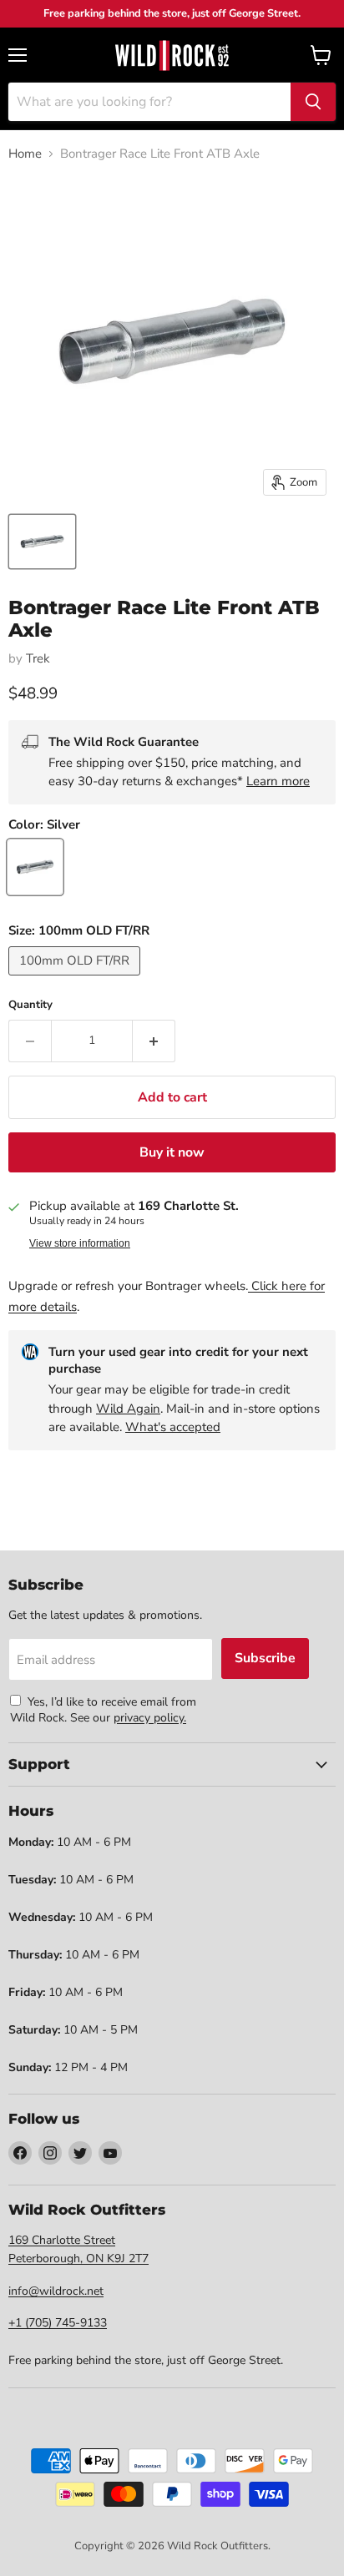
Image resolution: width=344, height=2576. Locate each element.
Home (25, 154)
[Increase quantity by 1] (154, 1041)
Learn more (278, 781)
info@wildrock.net (56, 2291)
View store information (80, 1243)
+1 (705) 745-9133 (58, 2323)
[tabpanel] (172, 55)
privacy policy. (150, 1718)
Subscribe (265, 1658)
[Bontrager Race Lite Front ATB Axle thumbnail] (42, 542)
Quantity (30, 1005)
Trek (38, 658)
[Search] (313, 102)
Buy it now (172, 1152)
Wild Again (128, 1409)
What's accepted (173, 1427)
